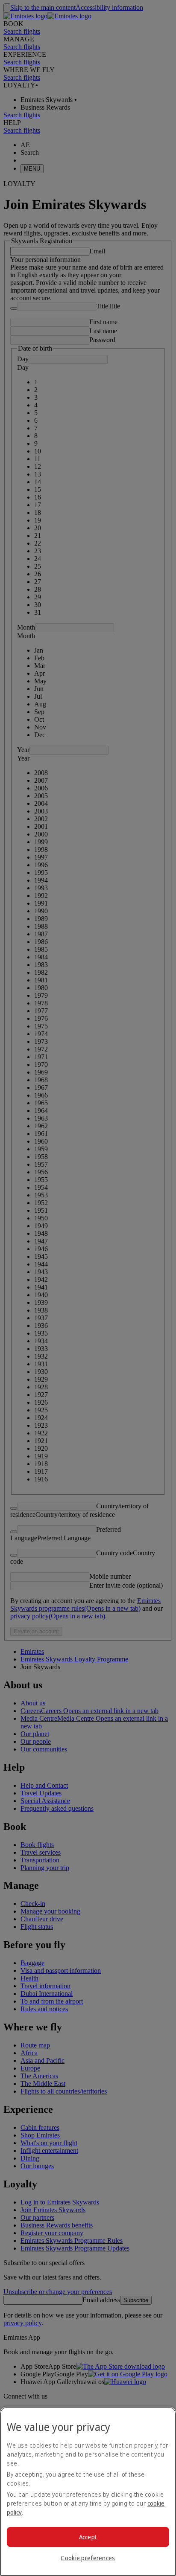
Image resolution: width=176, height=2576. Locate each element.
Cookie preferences (88, 2558)
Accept (88, 2537)
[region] (88, 2491)
